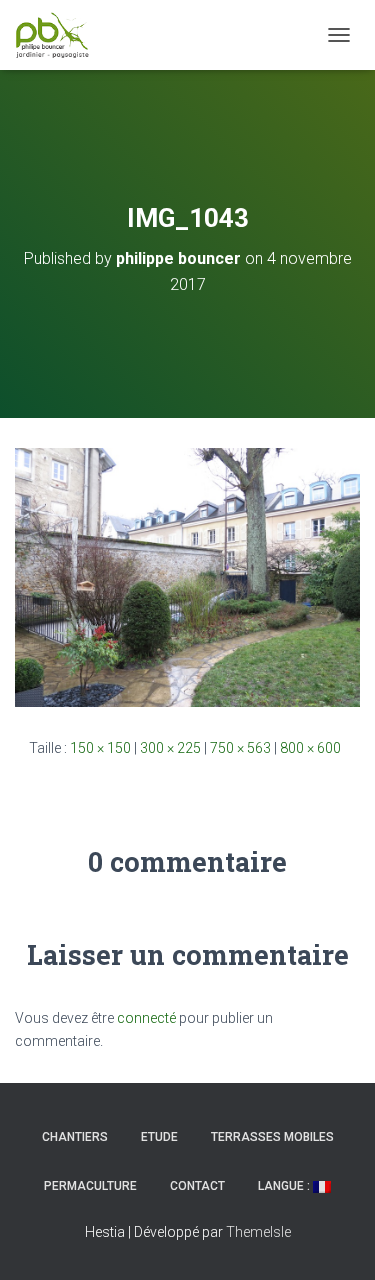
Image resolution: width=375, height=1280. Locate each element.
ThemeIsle (258, 1232)
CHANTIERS (75, 1137)
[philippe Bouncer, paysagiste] (60, 35)
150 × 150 (100, 748)
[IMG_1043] (187, 576)
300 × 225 (170, 748)
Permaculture (90, 1186)
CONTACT (197, 1186)
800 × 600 (310, 748)
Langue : (285, 1186)
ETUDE (159, 1137)
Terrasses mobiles (272, 1137)
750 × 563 (240, 748)
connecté (146, 1018)
